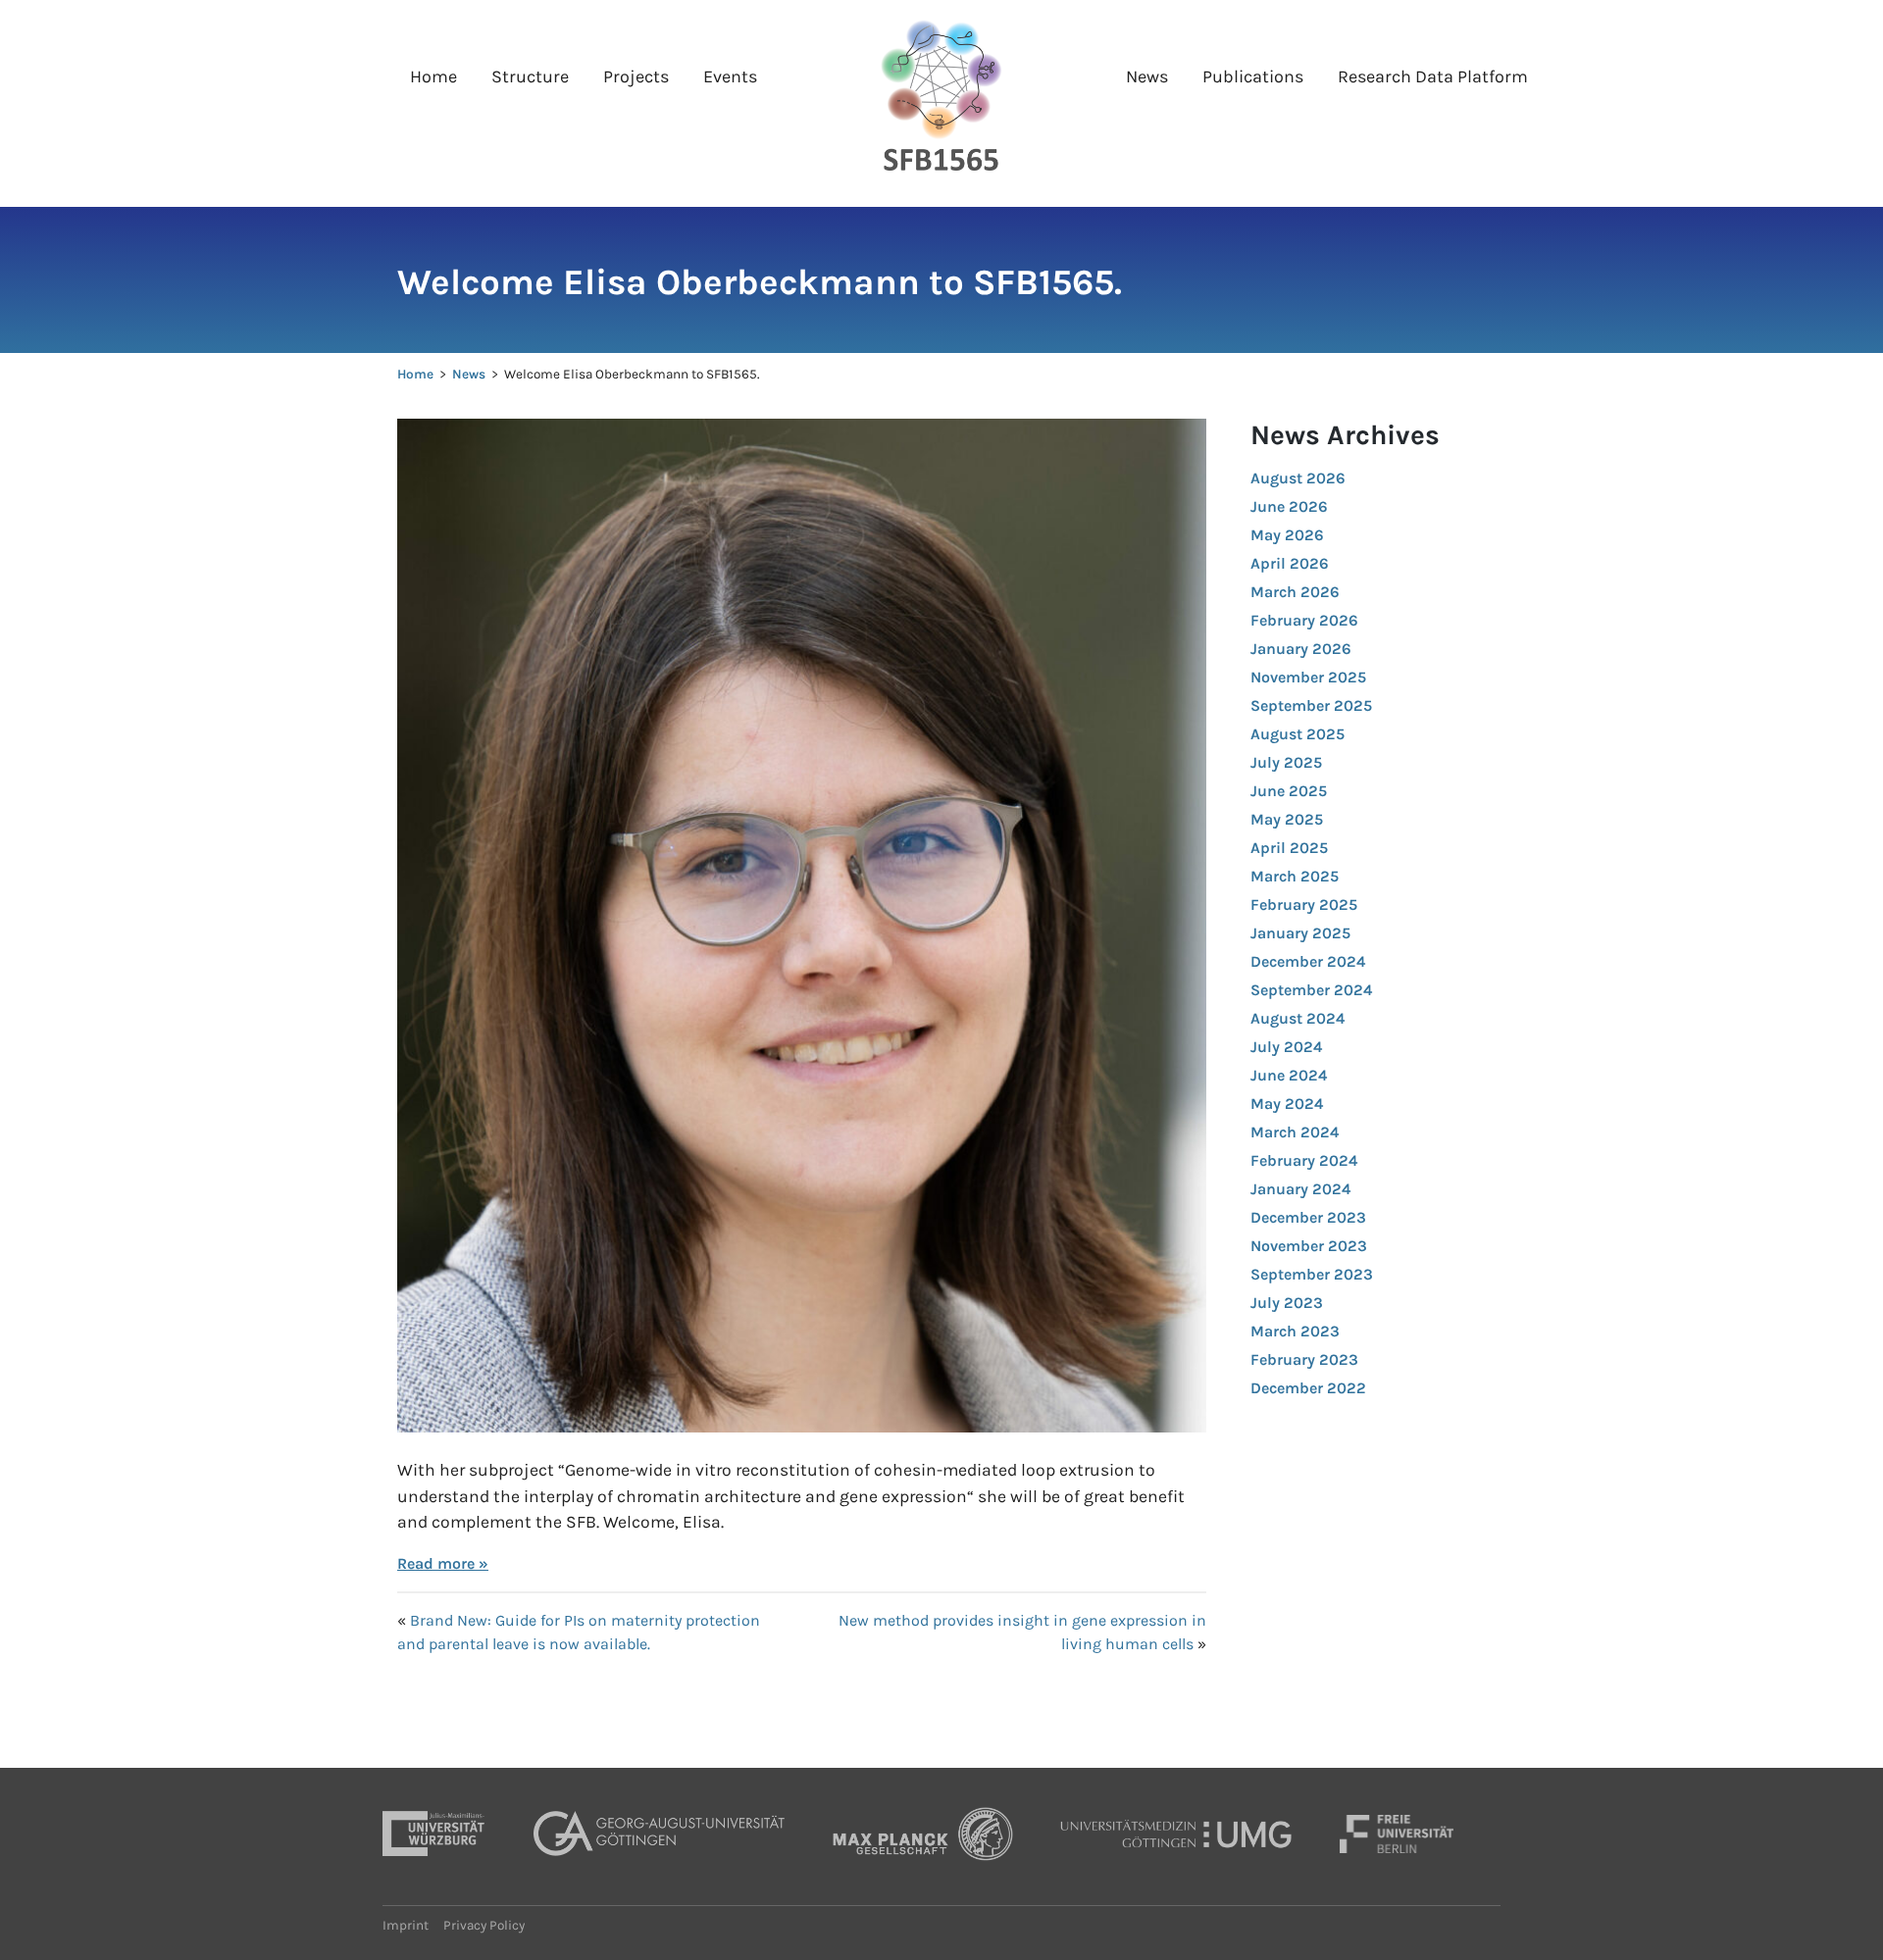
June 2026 (1289, 506)
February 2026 (1304, 620)
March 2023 (1295, 1331)
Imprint (406, 1925)
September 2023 (1312, 1274)
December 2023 (1308, 1217)
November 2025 (1308, 677)
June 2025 (1289, 791)
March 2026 (1295, 592)
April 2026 (1290, 563)
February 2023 (1304, 1359)
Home (433, 76)
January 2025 (1300, 933)
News (1147, 76)
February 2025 (1304, 905)
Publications (1253, 76)
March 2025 (1295, 876)
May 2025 (1287, 819)
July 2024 (1286, 1047)
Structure (530, 76)
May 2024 (1287, 1104)
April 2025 (1289, 848)
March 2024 (1295, 1132)
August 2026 (1298, 478)
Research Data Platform (1433, 76)
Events (730, 76)
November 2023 (1309, 1246)
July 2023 (1287, 1303)
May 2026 (1287, 535)
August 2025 (1298, 734)
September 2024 (1311, 990)
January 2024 (1300, 1189)
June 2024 (1289, 1075)
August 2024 (1298, 1018)
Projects (636, 76)
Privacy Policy (484, 1925)
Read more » (443, 1563)
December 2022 (1308, 1388)
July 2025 (1286, 762)
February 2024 (1304, 1160)
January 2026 (1301, 649)
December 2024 (1308, 961)
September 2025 (1311, 705)
